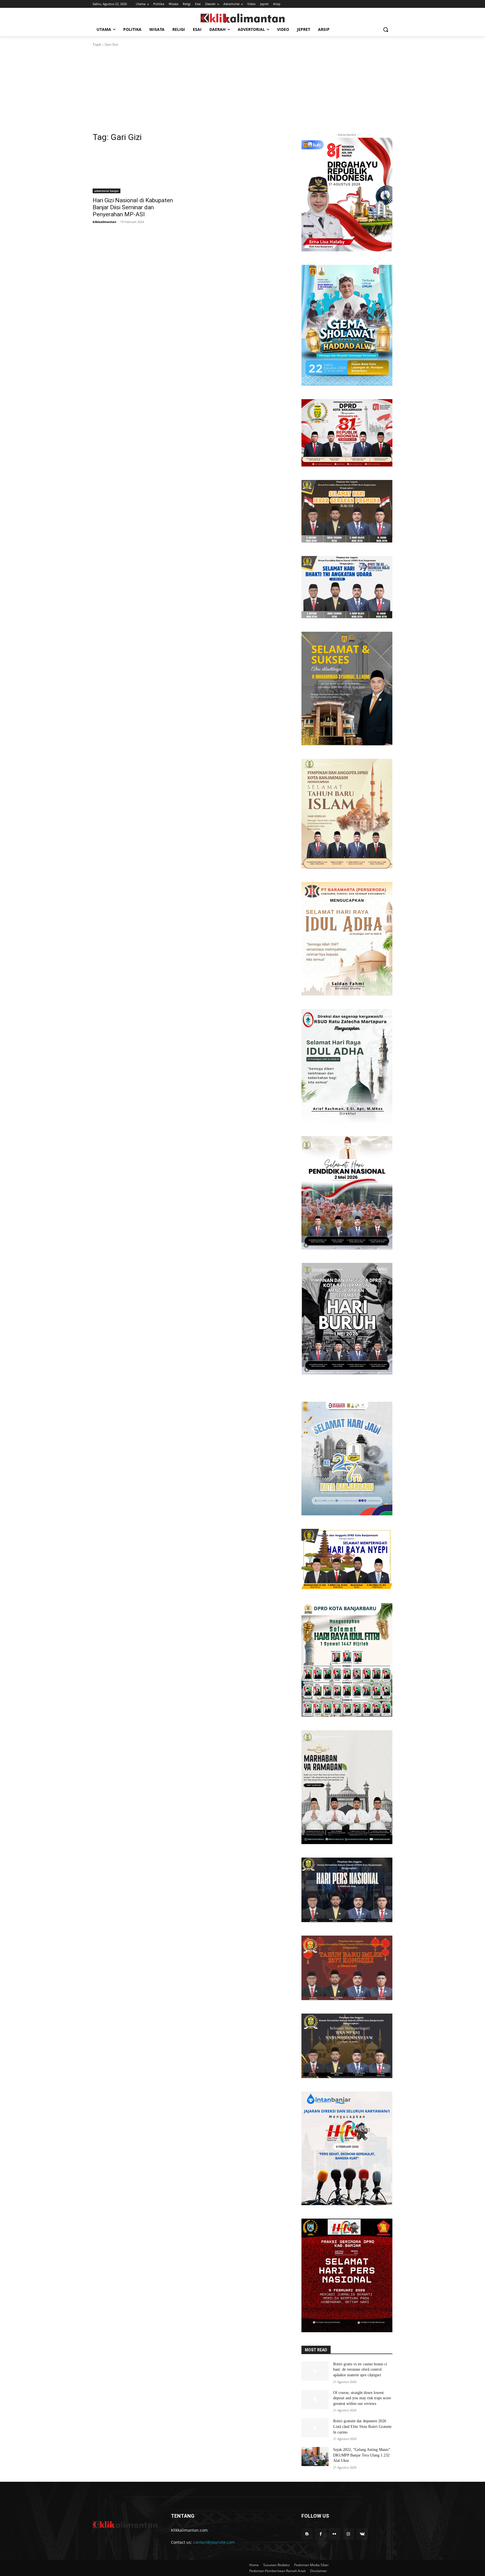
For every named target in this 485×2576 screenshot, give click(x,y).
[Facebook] (321, 2534)
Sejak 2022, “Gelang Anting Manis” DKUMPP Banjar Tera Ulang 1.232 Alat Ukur (362, 2455)
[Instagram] (348, 2534)
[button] (386, 29)
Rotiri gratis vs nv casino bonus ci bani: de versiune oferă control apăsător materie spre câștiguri (360, 2370)
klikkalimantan (104, 222)
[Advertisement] (242, 89)
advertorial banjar (107, 191)
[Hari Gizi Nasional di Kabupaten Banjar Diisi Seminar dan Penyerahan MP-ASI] (138, 171)
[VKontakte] (362, 2534)
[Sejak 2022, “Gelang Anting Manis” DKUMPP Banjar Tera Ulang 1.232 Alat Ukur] (315, 2456)
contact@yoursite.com (214, 2542)
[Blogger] (307, 2534)
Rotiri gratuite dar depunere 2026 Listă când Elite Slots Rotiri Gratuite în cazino (362, 2426)
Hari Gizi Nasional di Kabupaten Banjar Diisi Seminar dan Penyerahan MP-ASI (133, 207)
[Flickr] (334, 2534)
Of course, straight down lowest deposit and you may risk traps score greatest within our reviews (362, 2398)
